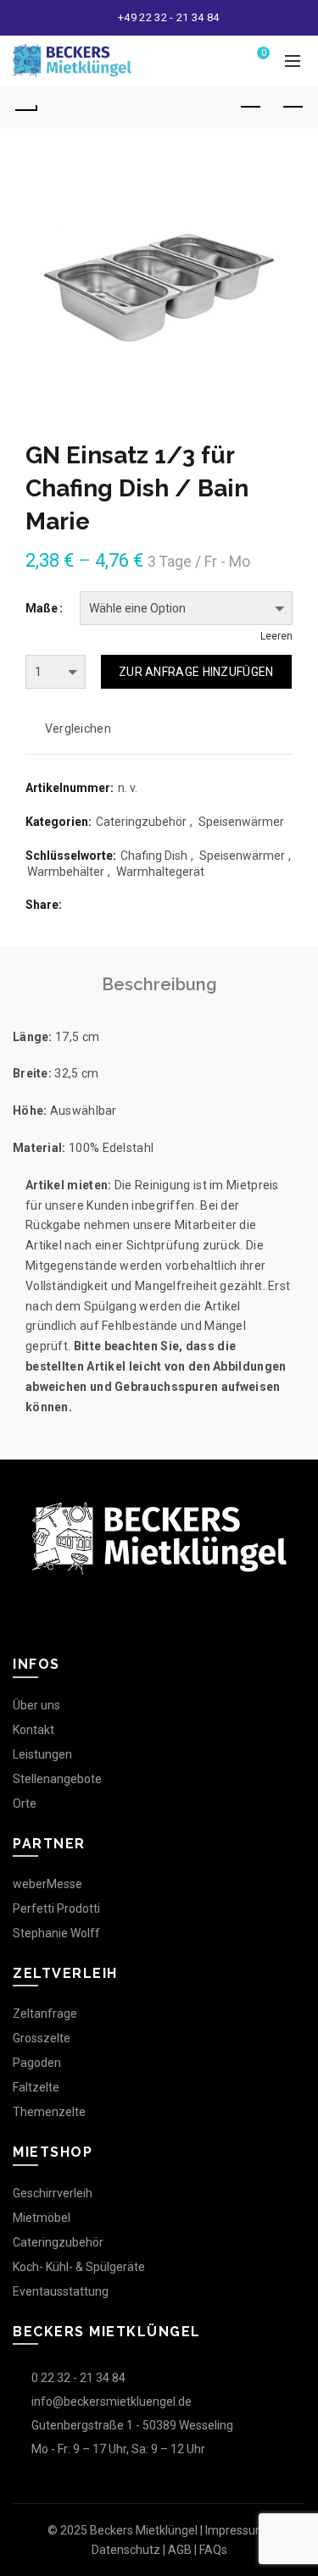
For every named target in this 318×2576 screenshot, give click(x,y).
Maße (42, 608)
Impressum (236, 2530)
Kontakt (33, 1730)
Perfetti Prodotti (56, 1908)
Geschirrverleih (53, 2193)
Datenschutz (126, 2550)
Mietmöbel (42, 2218)
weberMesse (47, 1884)
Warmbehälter (66, 872)
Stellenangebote (57, 1779)
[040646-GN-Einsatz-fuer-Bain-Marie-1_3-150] (159, 288)
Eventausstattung (61, 2291)
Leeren (276, 636)
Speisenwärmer (241, 822)
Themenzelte (49, 2112)
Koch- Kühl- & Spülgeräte (79, 2267)
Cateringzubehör (141, 822)
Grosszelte (42, 2038)
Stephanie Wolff (56, 1933)
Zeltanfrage (45, 2014)
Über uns (36, 1705)
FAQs (213, 2550)
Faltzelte (36, 2087)
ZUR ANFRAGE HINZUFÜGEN (196, 672)
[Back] (25, 108)
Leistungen (42, 1754)
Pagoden (37, 2063)
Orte (25, 1803)
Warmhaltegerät (160, 872)
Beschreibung (159, 984)
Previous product (250, 108)
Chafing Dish (154, 856)
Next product (293, 108)
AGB (180, 2550)
